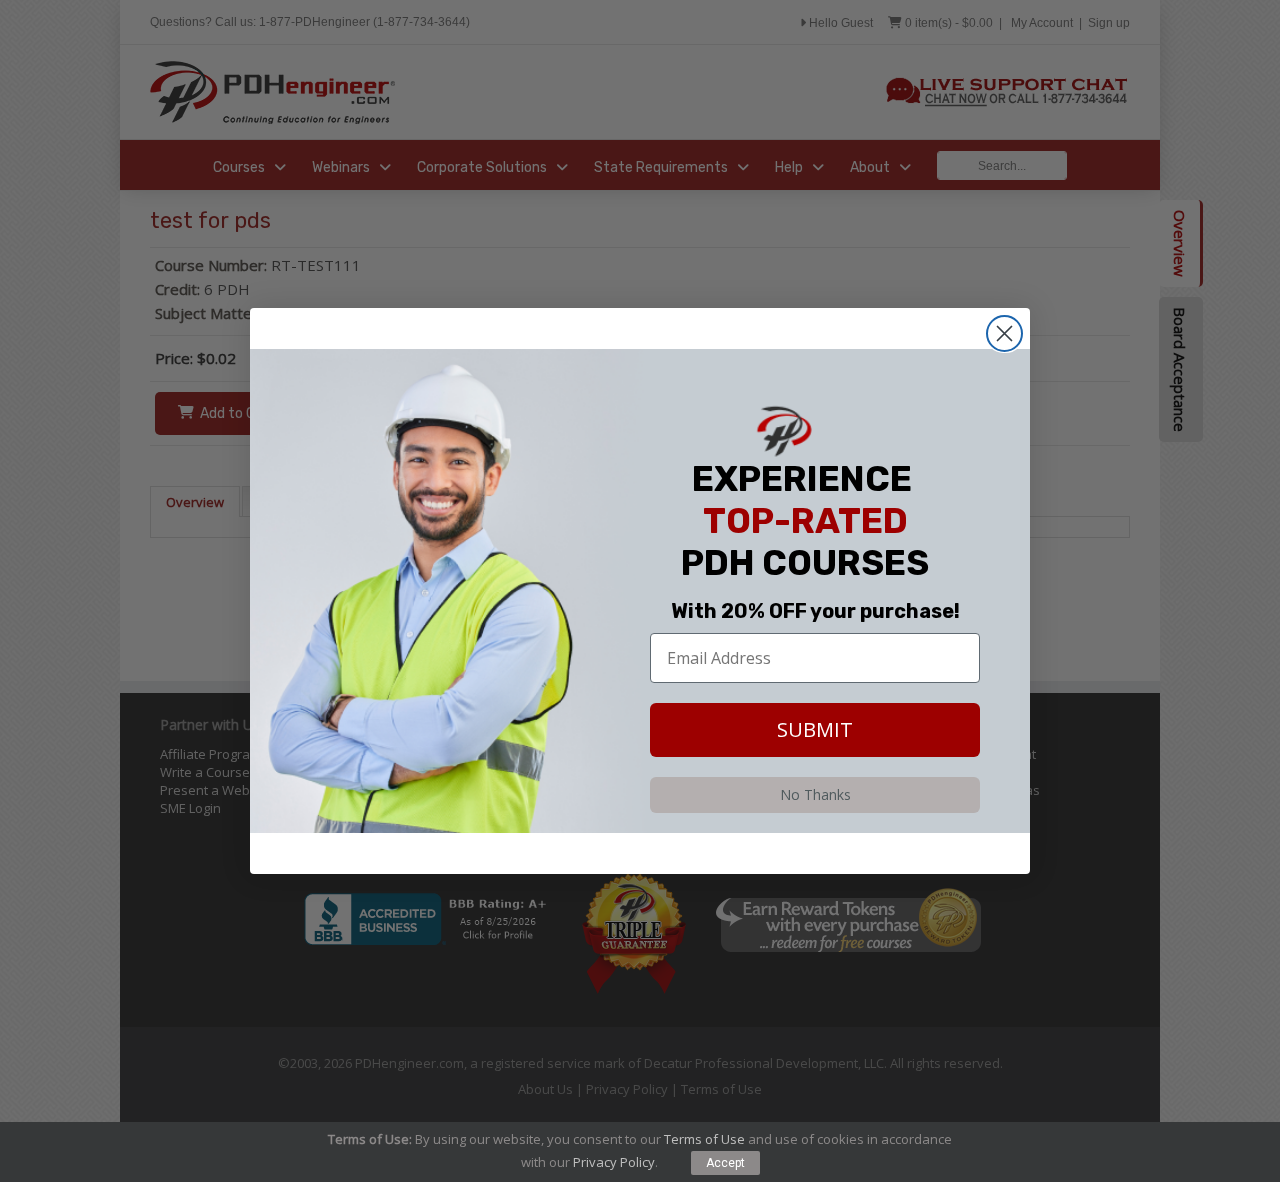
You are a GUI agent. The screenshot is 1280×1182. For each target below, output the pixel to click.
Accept (725, 1163)
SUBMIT (815, 729)
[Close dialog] (1004, 333)
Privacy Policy (614, 1162)
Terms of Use (704, 1139)
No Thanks (815, 794)
